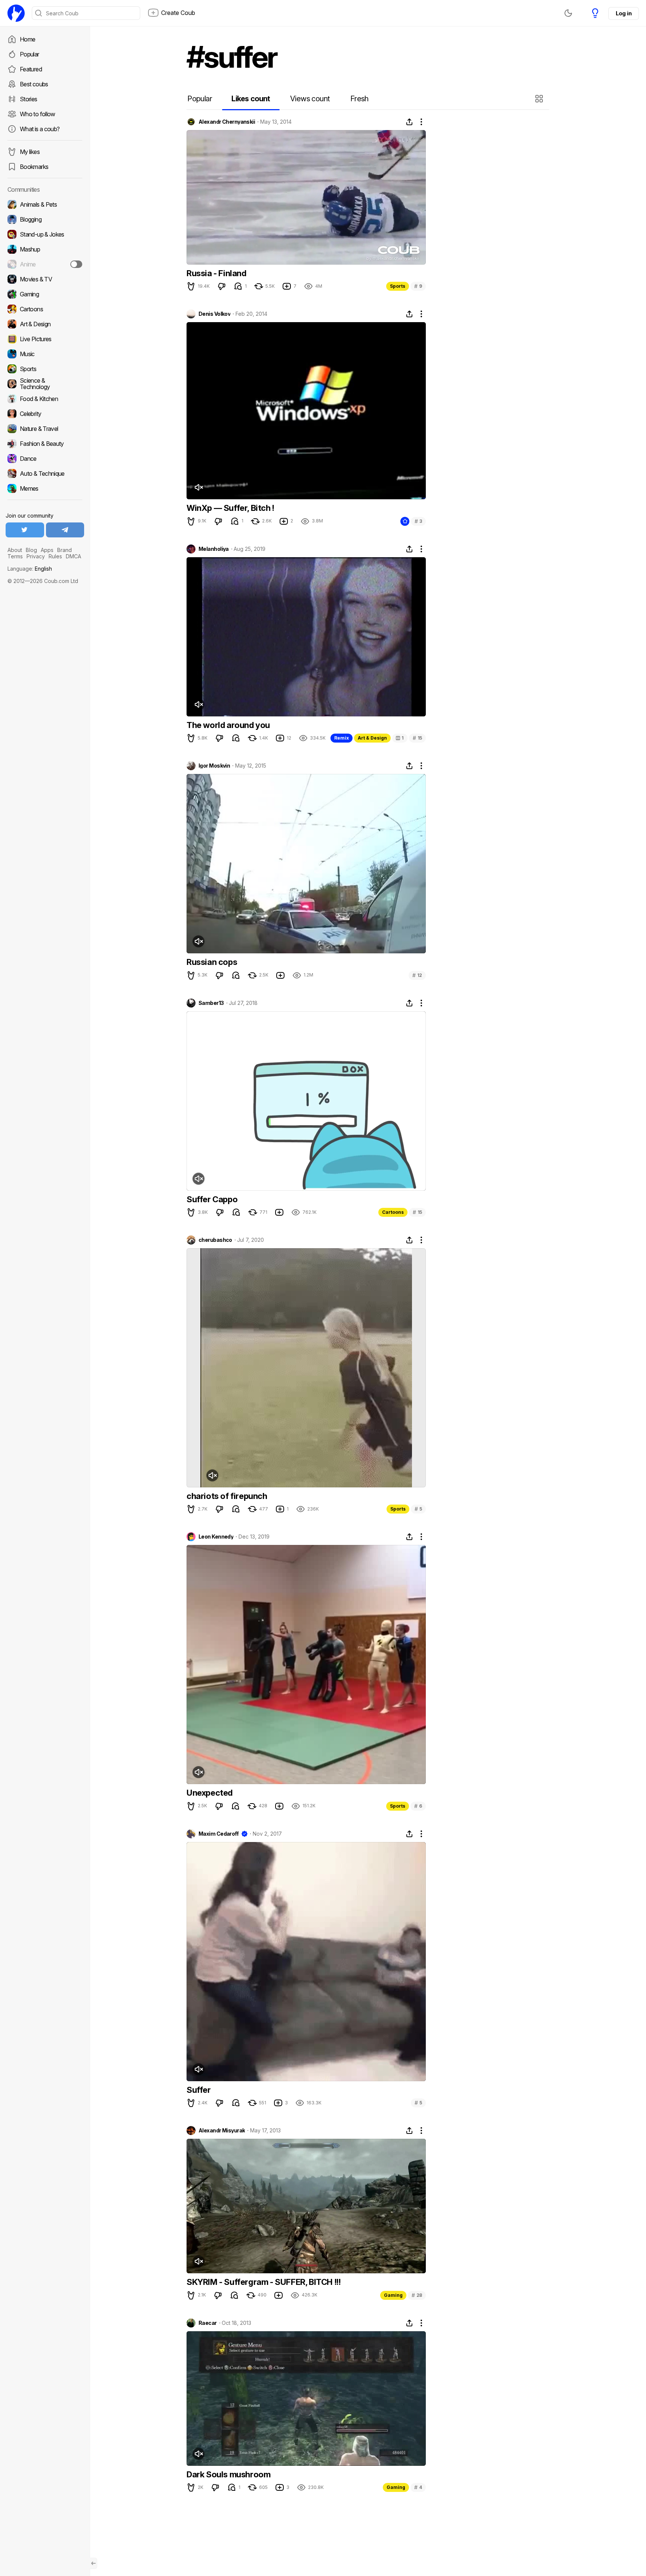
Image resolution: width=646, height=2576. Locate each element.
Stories (29, 99)
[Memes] (45, 488)
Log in (624, 13)
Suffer (199, 2090)
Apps (47, 550)
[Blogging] (45, 219)
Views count (310, 99)
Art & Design (372, 738)
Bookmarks (34, 167)
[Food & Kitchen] (45, 399)
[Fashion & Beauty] (45, 444)
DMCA (73, 556)
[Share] (409, 122)
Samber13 (211, 1003)
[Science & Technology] (45, 384)
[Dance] (45, 459)
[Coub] (16, 13)
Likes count (251, 99)
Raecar (208, 2323)
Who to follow (38, 114)
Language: (30, 569)
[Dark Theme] (568, 13)
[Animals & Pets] (45, 204)
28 (417, 2295)
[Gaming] (45, 294)
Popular (30, 54)
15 (417, 738)
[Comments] (238, 286)
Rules (55, 556)
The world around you (228, 725)
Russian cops (212, 962)
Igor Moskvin (214, 766)
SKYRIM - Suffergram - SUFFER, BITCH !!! (264, 2282)
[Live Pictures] (45, 339)
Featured (31, 69)
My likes (30, 152)
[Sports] (45, 369)
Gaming (393, 2295)
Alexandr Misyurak (222, 2131)
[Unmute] (199, 487)
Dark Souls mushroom (228, 2474)
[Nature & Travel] (45, 429)
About (15, 550)
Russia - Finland (216, 273)
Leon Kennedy (216, 1537)
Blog (31, 550)
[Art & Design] (45, 324)
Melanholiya (214, 549)
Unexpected (210, 1793)
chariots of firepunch (227, 1496)
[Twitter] (25, 530)
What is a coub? (40, 129)
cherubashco (215, 1240)
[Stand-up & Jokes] (45, 234)
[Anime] (45, 264)
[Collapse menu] (93, 2563)
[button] (540, 99)
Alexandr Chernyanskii (227, 122)
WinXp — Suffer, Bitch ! (230, 508)
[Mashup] (45, 249)
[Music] (45, 354)
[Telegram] (65, 530)
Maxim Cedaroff (219, 1834)
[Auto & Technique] (45, 473)
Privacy (36, 556)
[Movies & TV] (45, 279)
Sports (398, 286)
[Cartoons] (45, 309)
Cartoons (393, 1212)
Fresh (359, 99)
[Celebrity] (45, 414)
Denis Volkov (214, 314)
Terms (15, 556)
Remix (342, 738)
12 (417, 975)
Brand (64, 550)
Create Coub (178, 13)
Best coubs (34, 84)
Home (27, 39)
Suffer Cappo (212, 1199)
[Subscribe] (76, 264)
